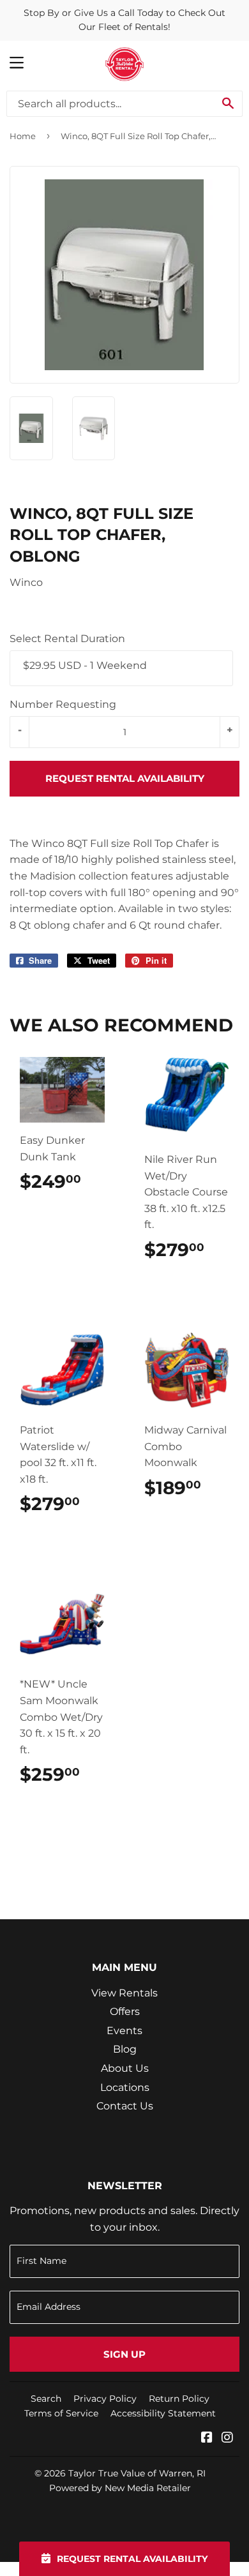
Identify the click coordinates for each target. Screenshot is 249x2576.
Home (23, 136)
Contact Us (125, 2106)
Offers (125, 2011)
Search (46, 2399)
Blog (125, 2049)
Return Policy (179, 2399)
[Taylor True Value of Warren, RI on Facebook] (207, 2438)
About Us (125, 2068)
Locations (125, 2087)
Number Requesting (63, 704)
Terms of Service (61, 2413)
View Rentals (124, 1993)
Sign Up (124, 2354)
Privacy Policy (105, 2399)
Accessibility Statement (163, 2413)
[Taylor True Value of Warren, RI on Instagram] (227, 2438)
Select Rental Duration (67, 639)
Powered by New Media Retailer (120, 2488)
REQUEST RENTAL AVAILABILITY (125, 778)
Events (124, 2031)
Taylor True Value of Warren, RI (137, 2473)
